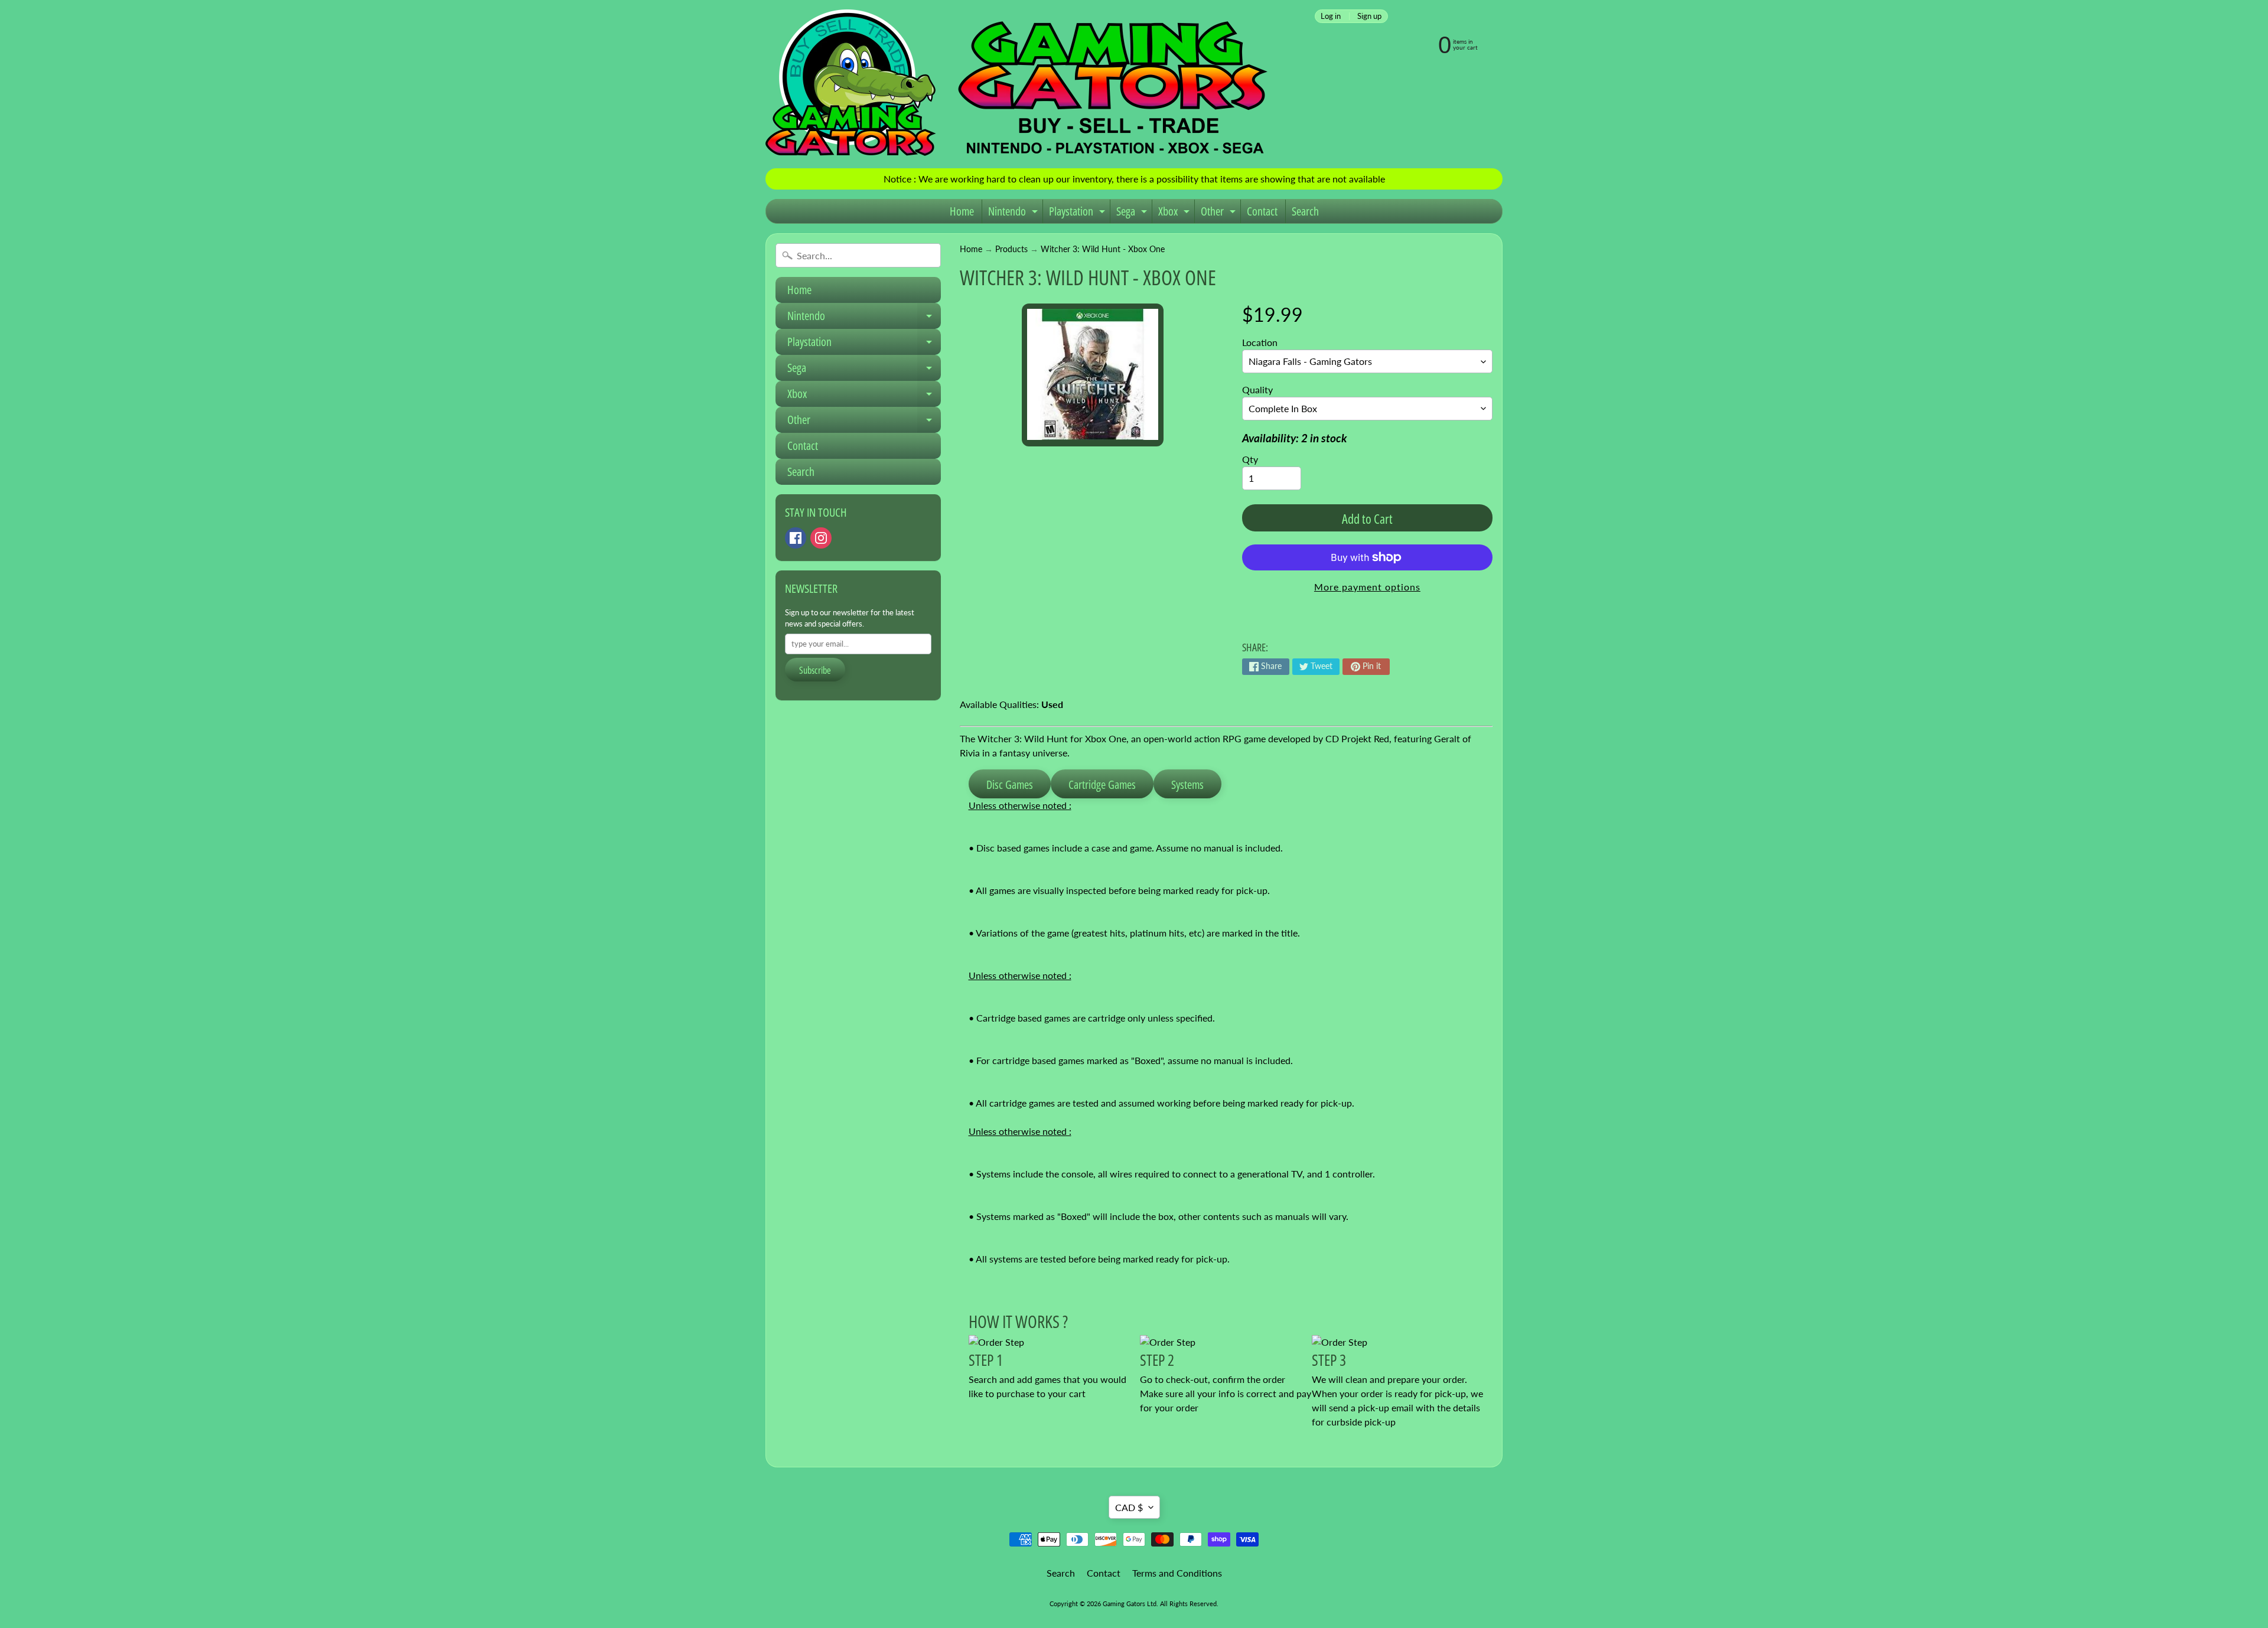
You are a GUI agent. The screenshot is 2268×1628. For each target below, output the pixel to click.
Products (1011, 249)
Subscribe (815, 670)
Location (1260, 342)
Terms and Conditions (1177, 1573)
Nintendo (1014, 213)
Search (1305, 211)
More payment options (1367, 587)
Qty (1250, 459)
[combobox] (858, 255)
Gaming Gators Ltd (1130, 1603)
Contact (1262, 211)
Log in (1331, 16)
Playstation (1078, 213)
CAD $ (1129, 1507)
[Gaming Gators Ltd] (1016, 84)
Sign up (1369, 16)
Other (1220, 213)
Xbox (1175, 213)
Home (962, 211)
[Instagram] (821, 538)
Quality (1257, 389)
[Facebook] (796, 538)
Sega (1133, 213)
